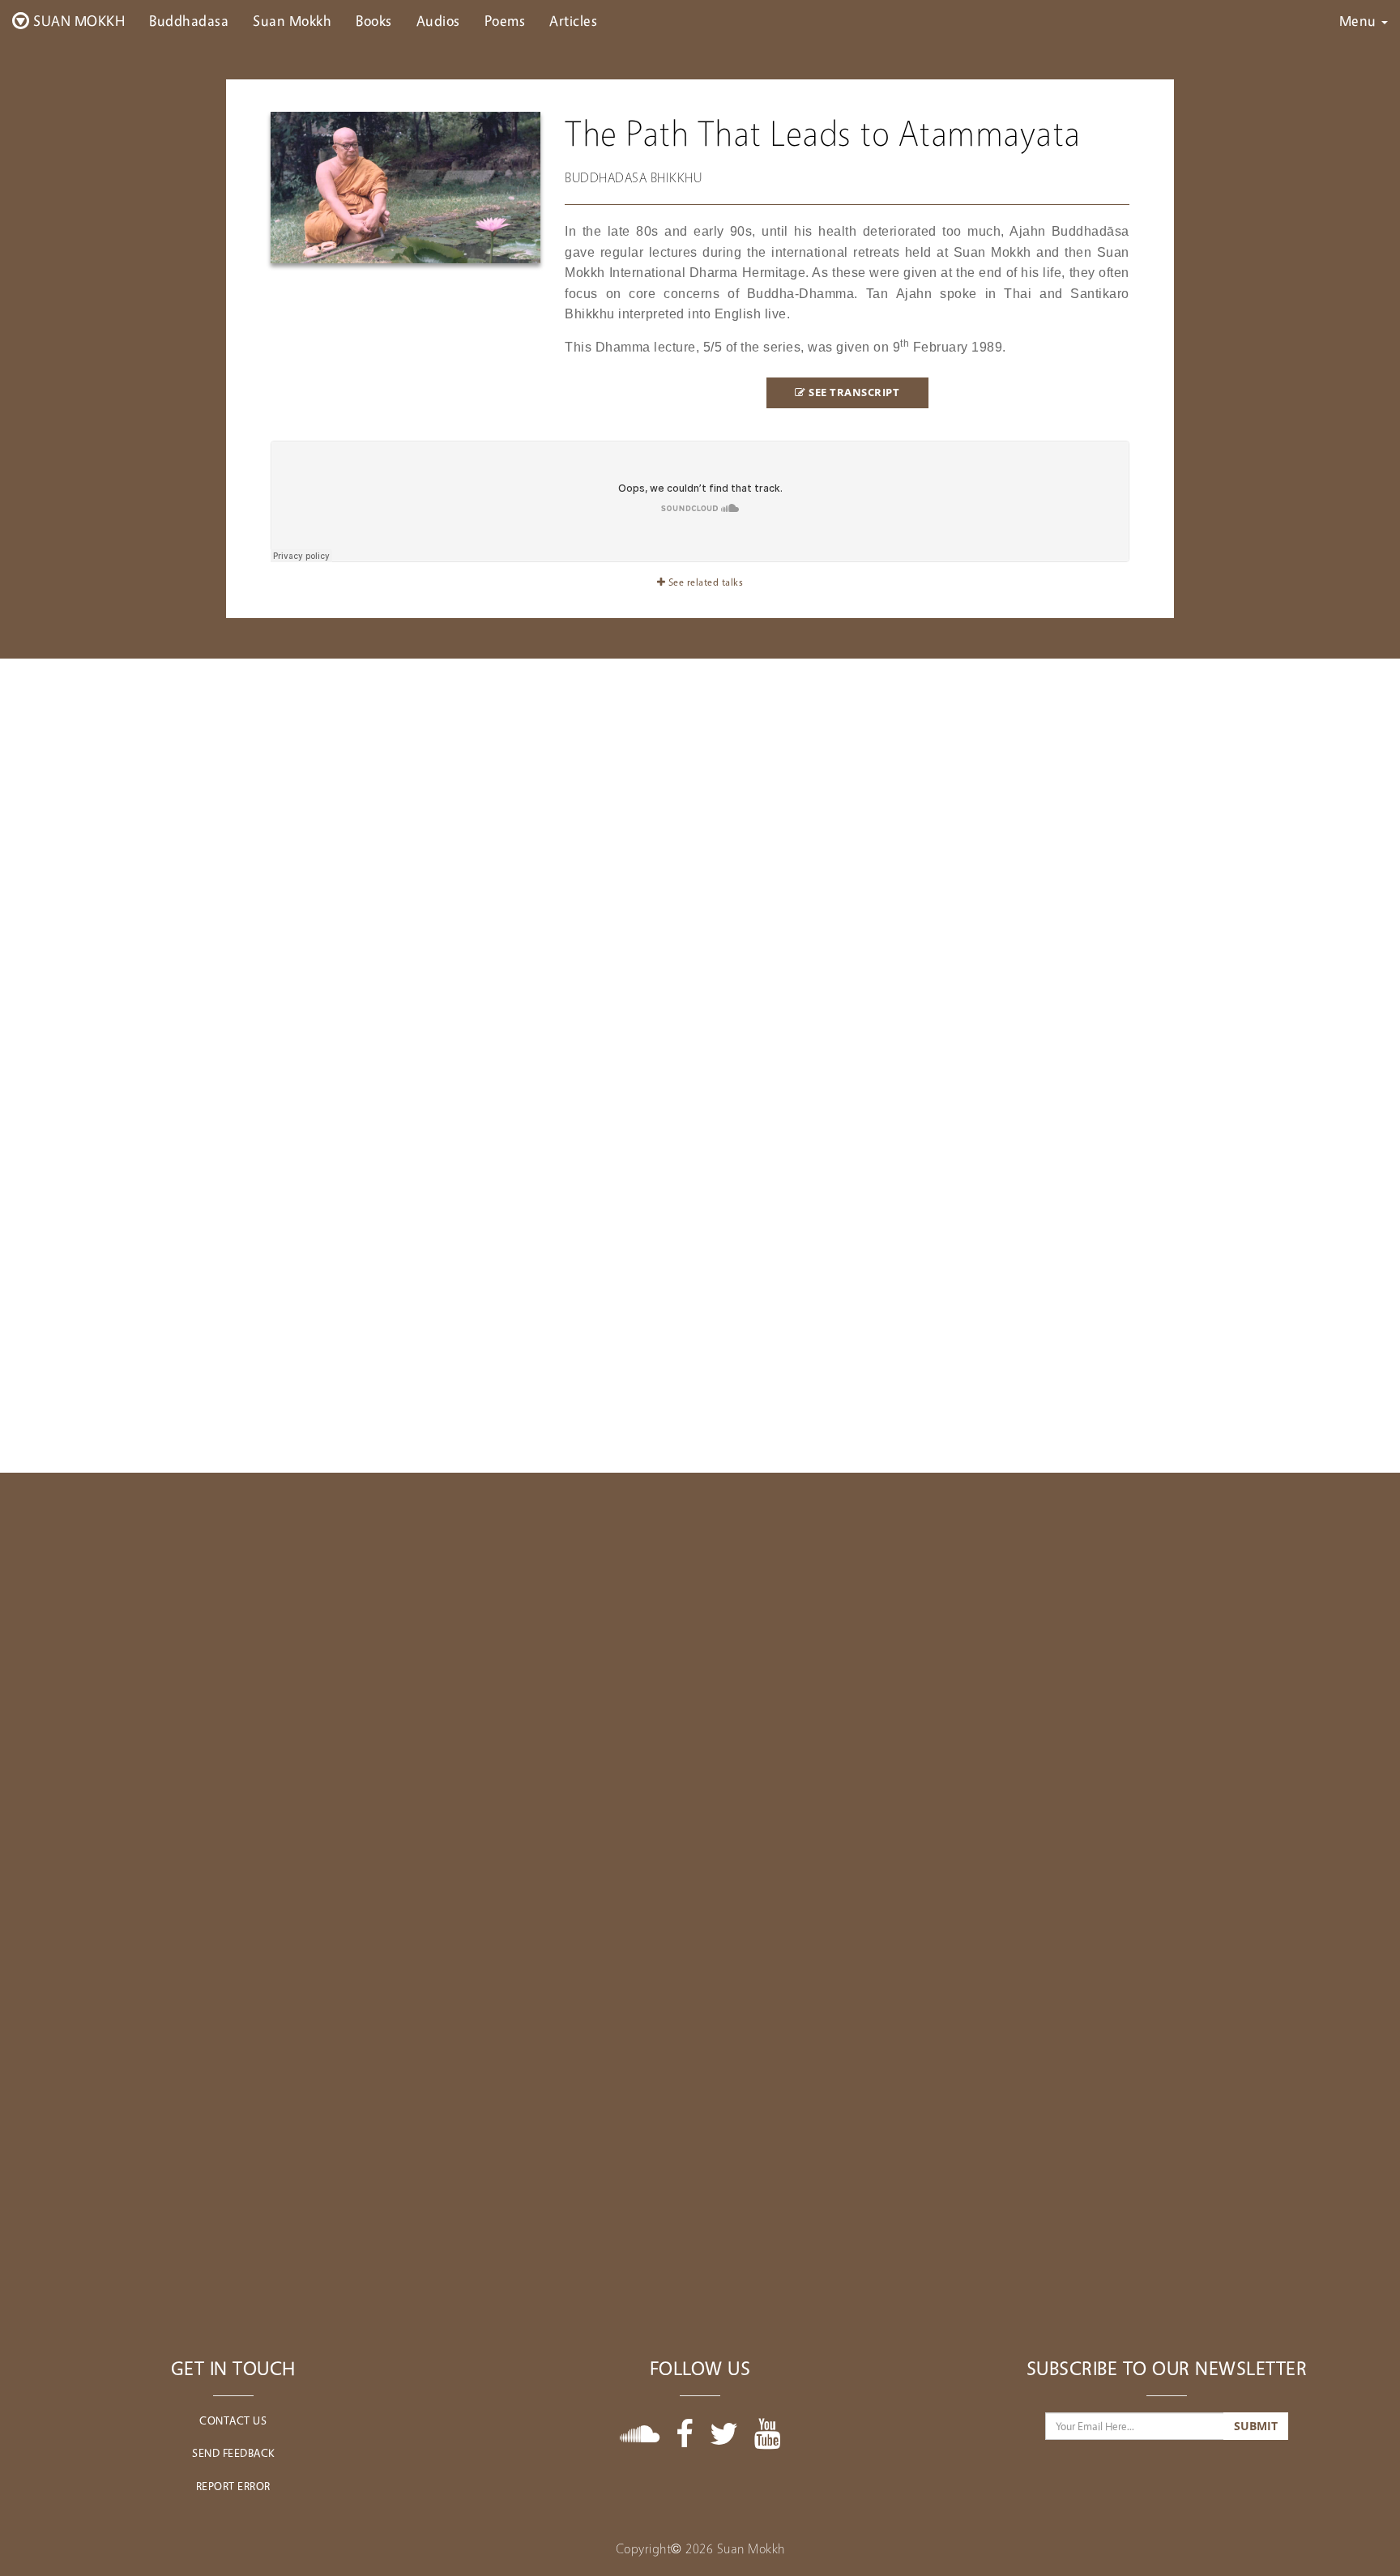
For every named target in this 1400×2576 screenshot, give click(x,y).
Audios (438, 20)
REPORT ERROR (233, 2486)
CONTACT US (233, 2420)
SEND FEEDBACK (233, 2452)
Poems (505, 20)
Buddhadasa (189, 20)
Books (374, 20)
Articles (573, 20)
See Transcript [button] (853, 392)
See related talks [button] (704, 582)
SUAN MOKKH (78, 20)
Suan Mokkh (292, 20)
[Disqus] (700, 1675)
